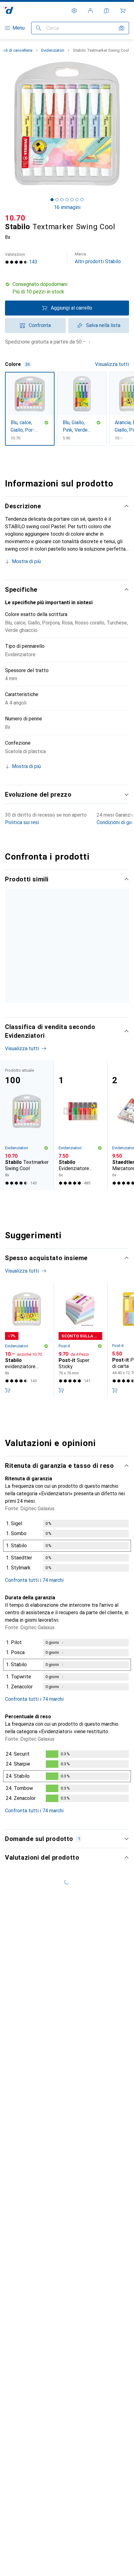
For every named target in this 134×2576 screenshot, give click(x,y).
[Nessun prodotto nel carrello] (123, 11)
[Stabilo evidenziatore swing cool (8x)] (80, 969)
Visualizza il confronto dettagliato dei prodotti (64, 892)
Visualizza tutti (112, 364)
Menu (19, 28)
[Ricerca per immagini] (122, 28)
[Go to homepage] (9, 10)
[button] (67, 288)
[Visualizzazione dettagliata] (67, 1633)
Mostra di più (26, 561)
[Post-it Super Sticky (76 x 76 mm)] (80, 1426)
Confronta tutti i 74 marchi (34, 1666)
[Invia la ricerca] (39, 28)
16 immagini (67, 207)
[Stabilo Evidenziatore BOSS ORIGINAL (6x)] (80, 1211)
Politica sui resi (22, 822)
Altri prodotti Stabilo (98, 258)
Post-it (64, 1432)
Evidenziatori (53, 50)
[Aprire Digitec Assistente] (107, 11)
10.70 (15, 218)
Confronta (40, 325)
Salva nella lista (103, 325)
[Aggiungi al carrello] (7, 1476)
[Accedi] (90, 11)
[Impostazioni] (74, 11)
